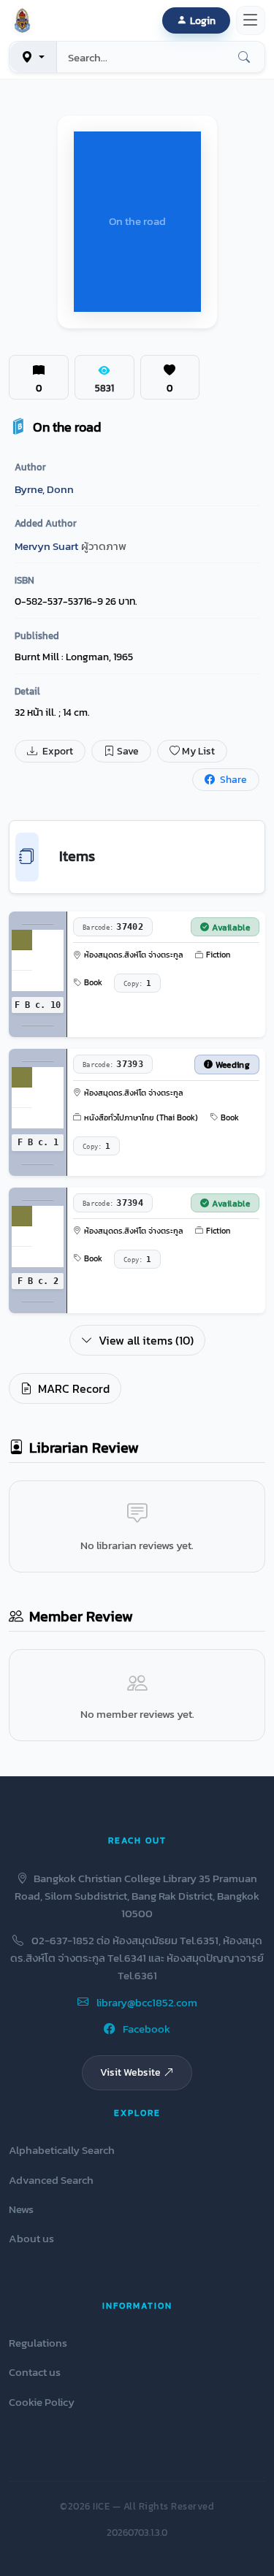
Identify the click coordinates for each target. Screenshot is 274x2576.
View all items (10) (146, 1340)
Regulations (38, 2343)
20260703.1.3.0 (137, 2533)
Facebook (145, 2029)
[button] (25, 20)
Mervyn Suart (46, 546)
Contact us (35, 2372)
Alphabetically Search (62, 2150)
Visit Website (130, 2072)
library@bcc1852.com (146, 2002)
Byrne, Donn (44, 489)
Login (203, 20)
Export (57, 751)
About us (31, 2238)
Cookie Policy (42, 2402)
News (21, 2209)
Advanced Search (51, 2180)
